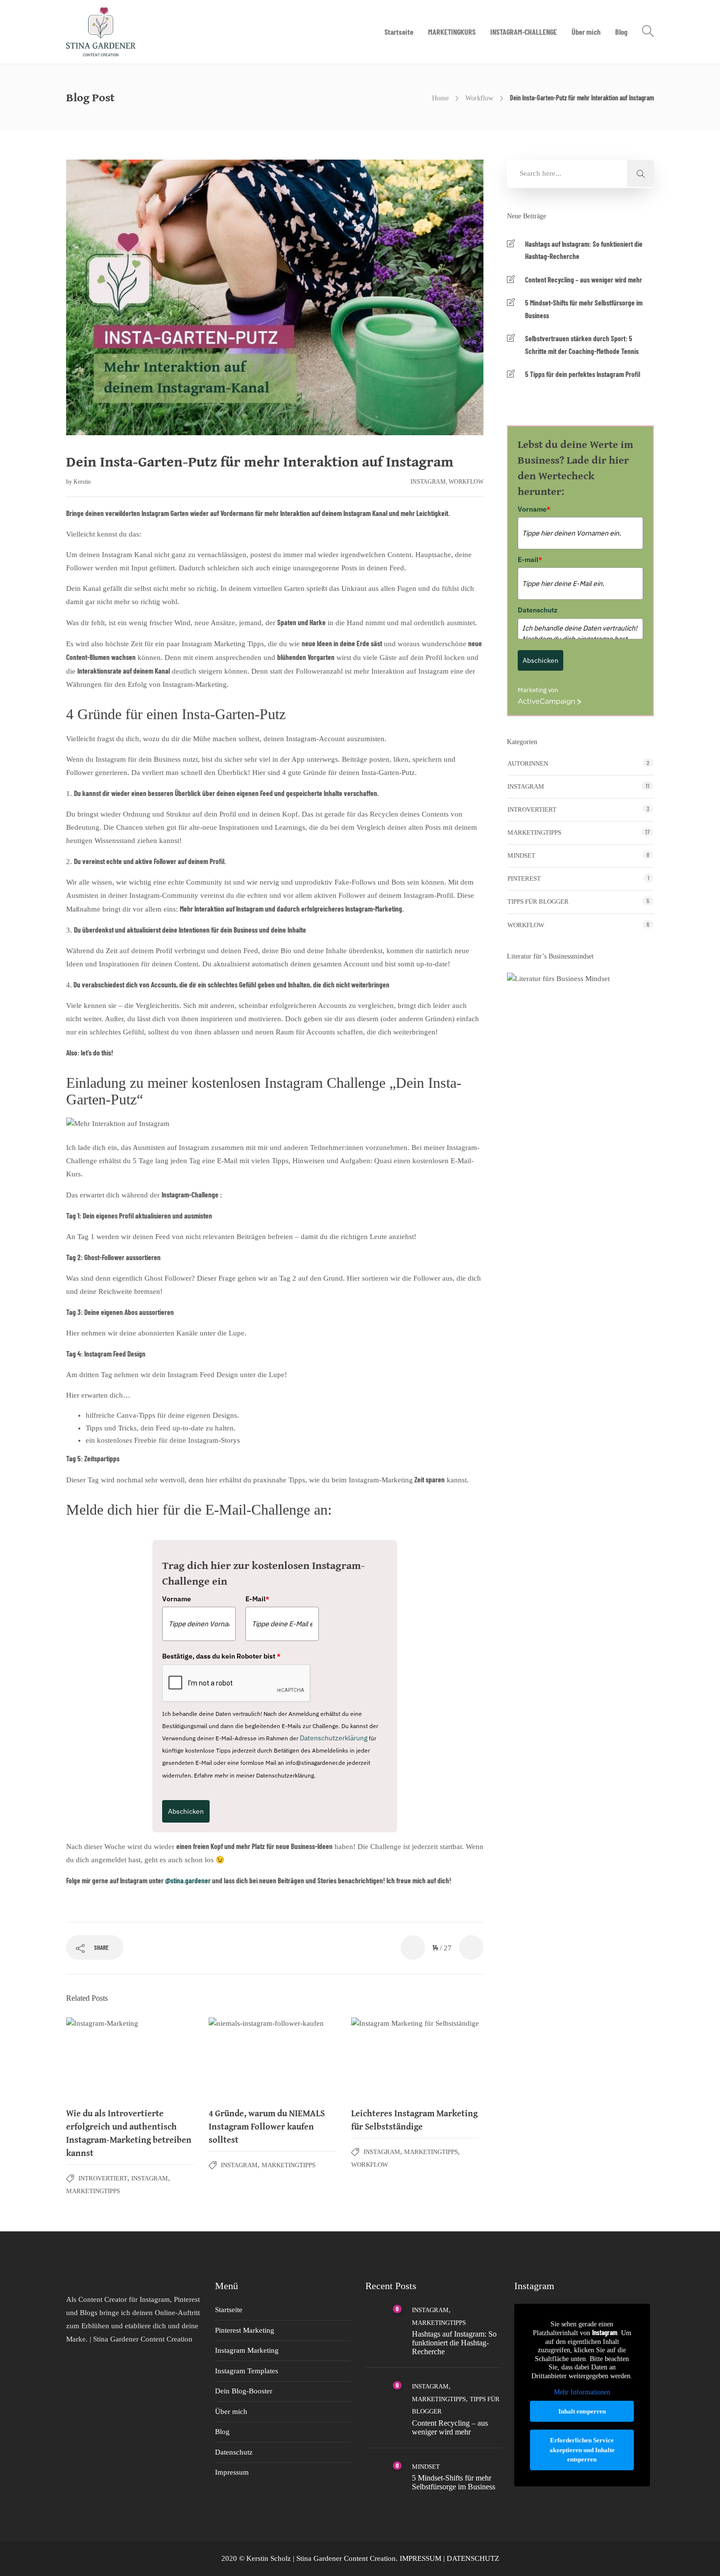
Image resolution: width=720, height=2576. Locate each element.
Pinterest (524, 878)
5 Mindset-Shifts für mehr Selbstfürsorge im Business (584, 309)
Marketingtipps (93, 2191)
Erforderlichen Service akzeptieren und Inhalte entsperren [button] (582, 2450)
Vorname (177, 1599)
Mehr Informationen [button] (582, 2392)
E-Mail (257, 1599)
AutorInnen (528, 763)
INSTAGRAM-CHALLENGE (524, 32)
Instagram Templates (247, 2371)
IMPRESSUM (420, 2558)
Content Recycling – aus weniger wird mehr (584, 280)
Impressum (232, 2472)
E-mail (530, 560)
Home (440, 98)
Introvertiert (103, 2178)
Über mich (586, 32)
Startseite (399, 32)
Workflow (479, 98)
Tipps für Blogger (538, 902)
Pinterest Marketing (245, 2330)
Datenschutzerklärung (334, 1738)
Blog (621, 32)
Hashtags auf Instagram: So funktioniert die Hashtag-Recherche (584, 250)
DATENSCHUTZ (473, 2558)
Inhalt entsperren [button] (582, 2411)
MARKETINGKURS (452, 32)
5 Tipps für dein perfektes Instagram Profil (583, 374)
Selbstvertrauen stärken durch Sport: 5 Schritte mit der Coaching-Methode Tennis (582, 345)
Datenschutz (538, 610)
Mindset (521, 855)
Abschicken (186, 1811)
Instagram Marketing (247, 2350)
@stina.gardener (188, 1880)
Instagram (428, 482)
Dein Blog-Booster (244, 2391)
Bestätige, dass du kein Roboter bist (221, 1656)
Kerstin (82, 482)
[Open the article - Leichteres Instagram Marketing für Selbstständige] (415, 2058)
